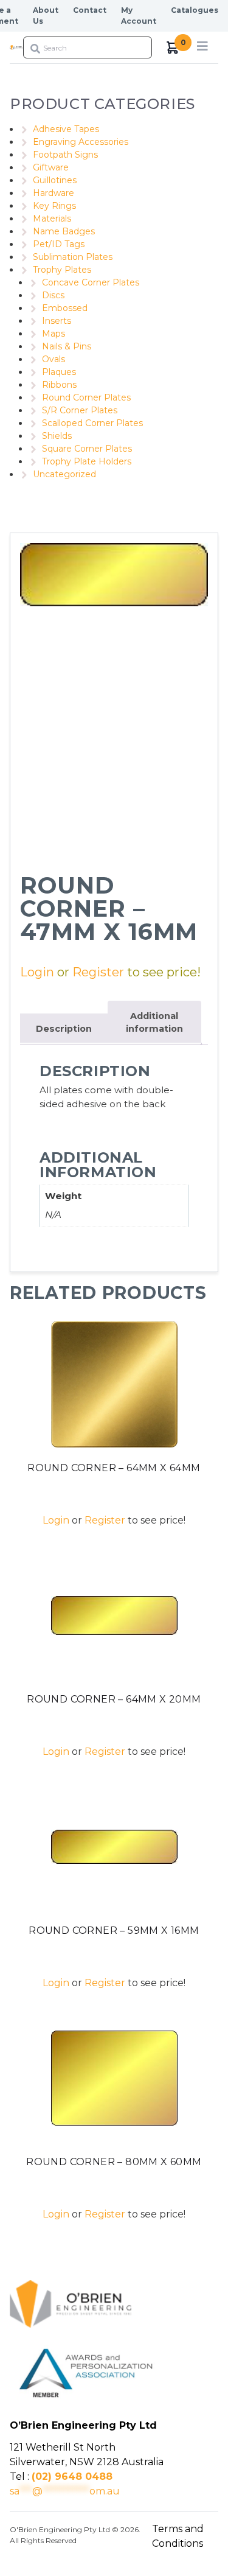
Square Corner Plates (87, 449)
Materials (52, 219)
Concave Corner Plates (91, 282)
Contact (90, 10)
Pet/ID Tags (59, 244)
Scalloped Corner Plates (92, 423)
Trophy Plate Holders (87, 461)
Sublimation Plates (73, 257)
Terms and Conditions (178, 2536)
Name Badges (64, 231)
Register (98, 972)
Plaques (59, 372)
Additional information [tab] (154, 1023)
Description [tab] (64, 1029)
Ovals (54, 359)
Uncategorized (64, 474)
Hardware (54, 193)
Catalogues (195, 10)
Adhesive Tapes (66, 129)
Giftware (51, 167)
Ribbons (59, 385)
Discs (53, 295)
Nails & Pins (67, 346)
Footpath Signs (65, 155)
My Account (139, 16)
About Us (46, 16)
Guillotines (55, 180)
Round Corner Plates (86, 397)
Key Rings (54, 206)
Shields (57, 436)
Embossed (65, 308)
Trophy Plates (62, 270)
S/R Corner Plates (80, 410)
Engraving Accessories (81, 142)
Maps (54, 334)
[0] (173, 48)
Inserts (57, 321)
